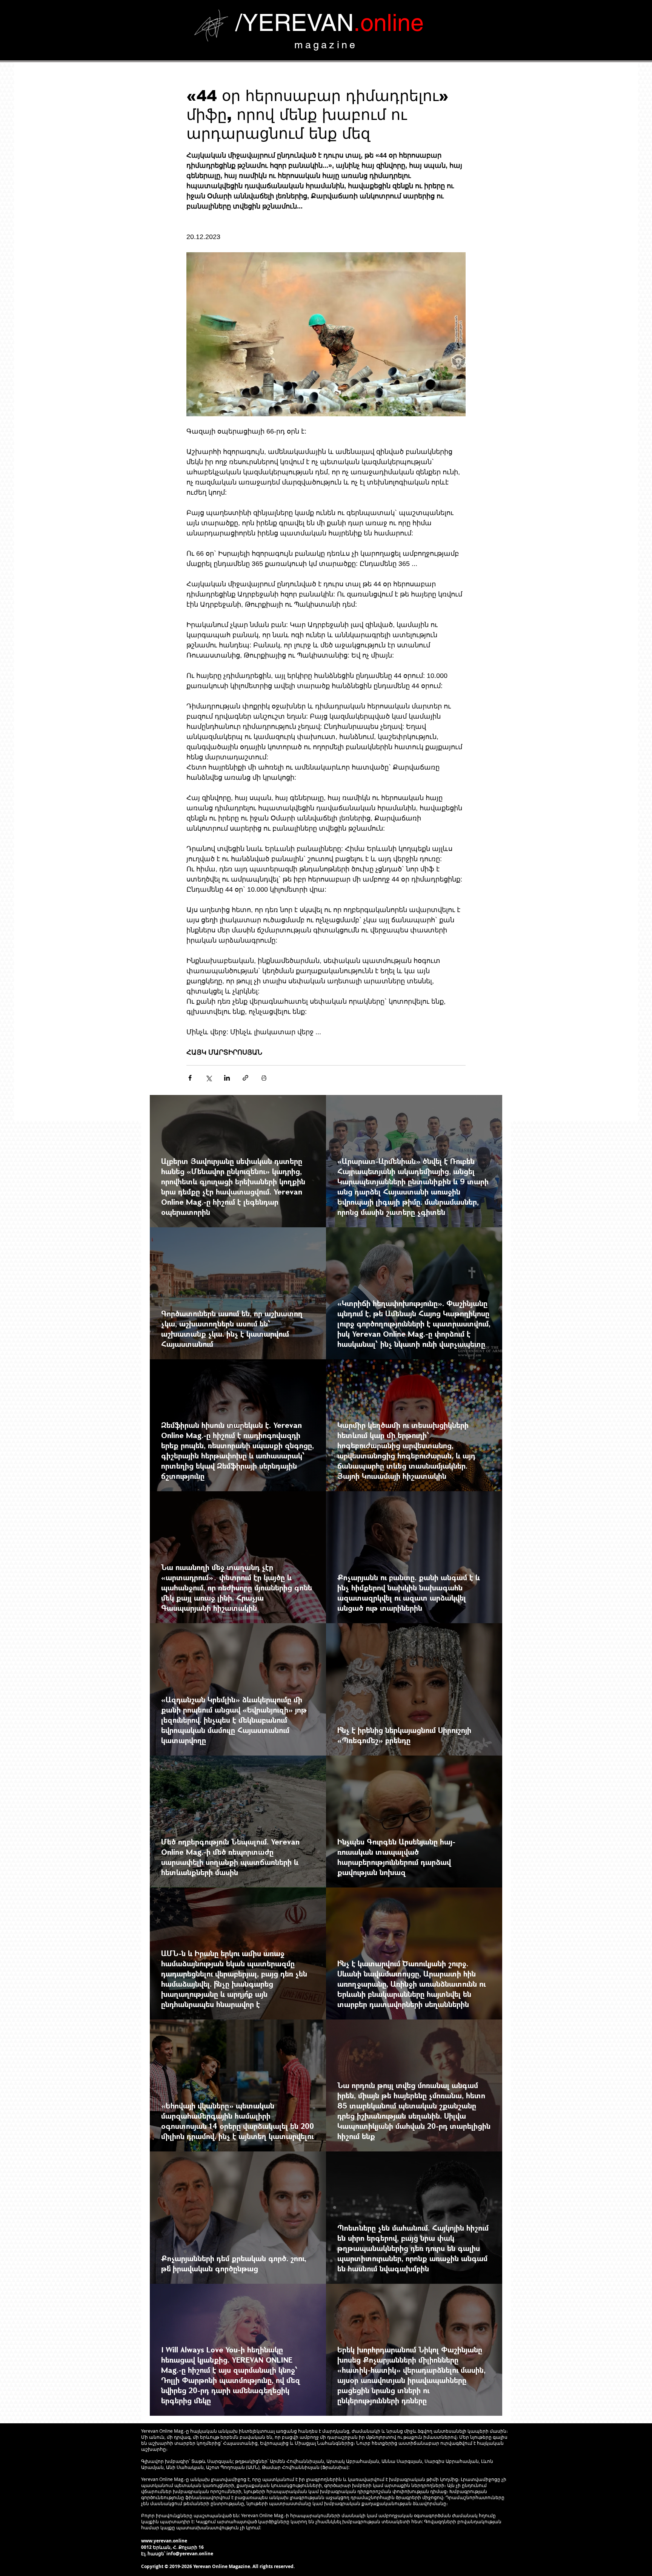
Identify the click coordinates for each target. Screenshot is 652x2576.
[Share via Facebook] (190, 1078)
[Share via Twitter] (208, 1078)
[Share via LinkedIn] (227, 1078)
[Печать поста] (264, 1078)
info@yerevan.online (190, 2554)
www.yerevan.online (164, 2541)
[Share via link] (245, 1078)
